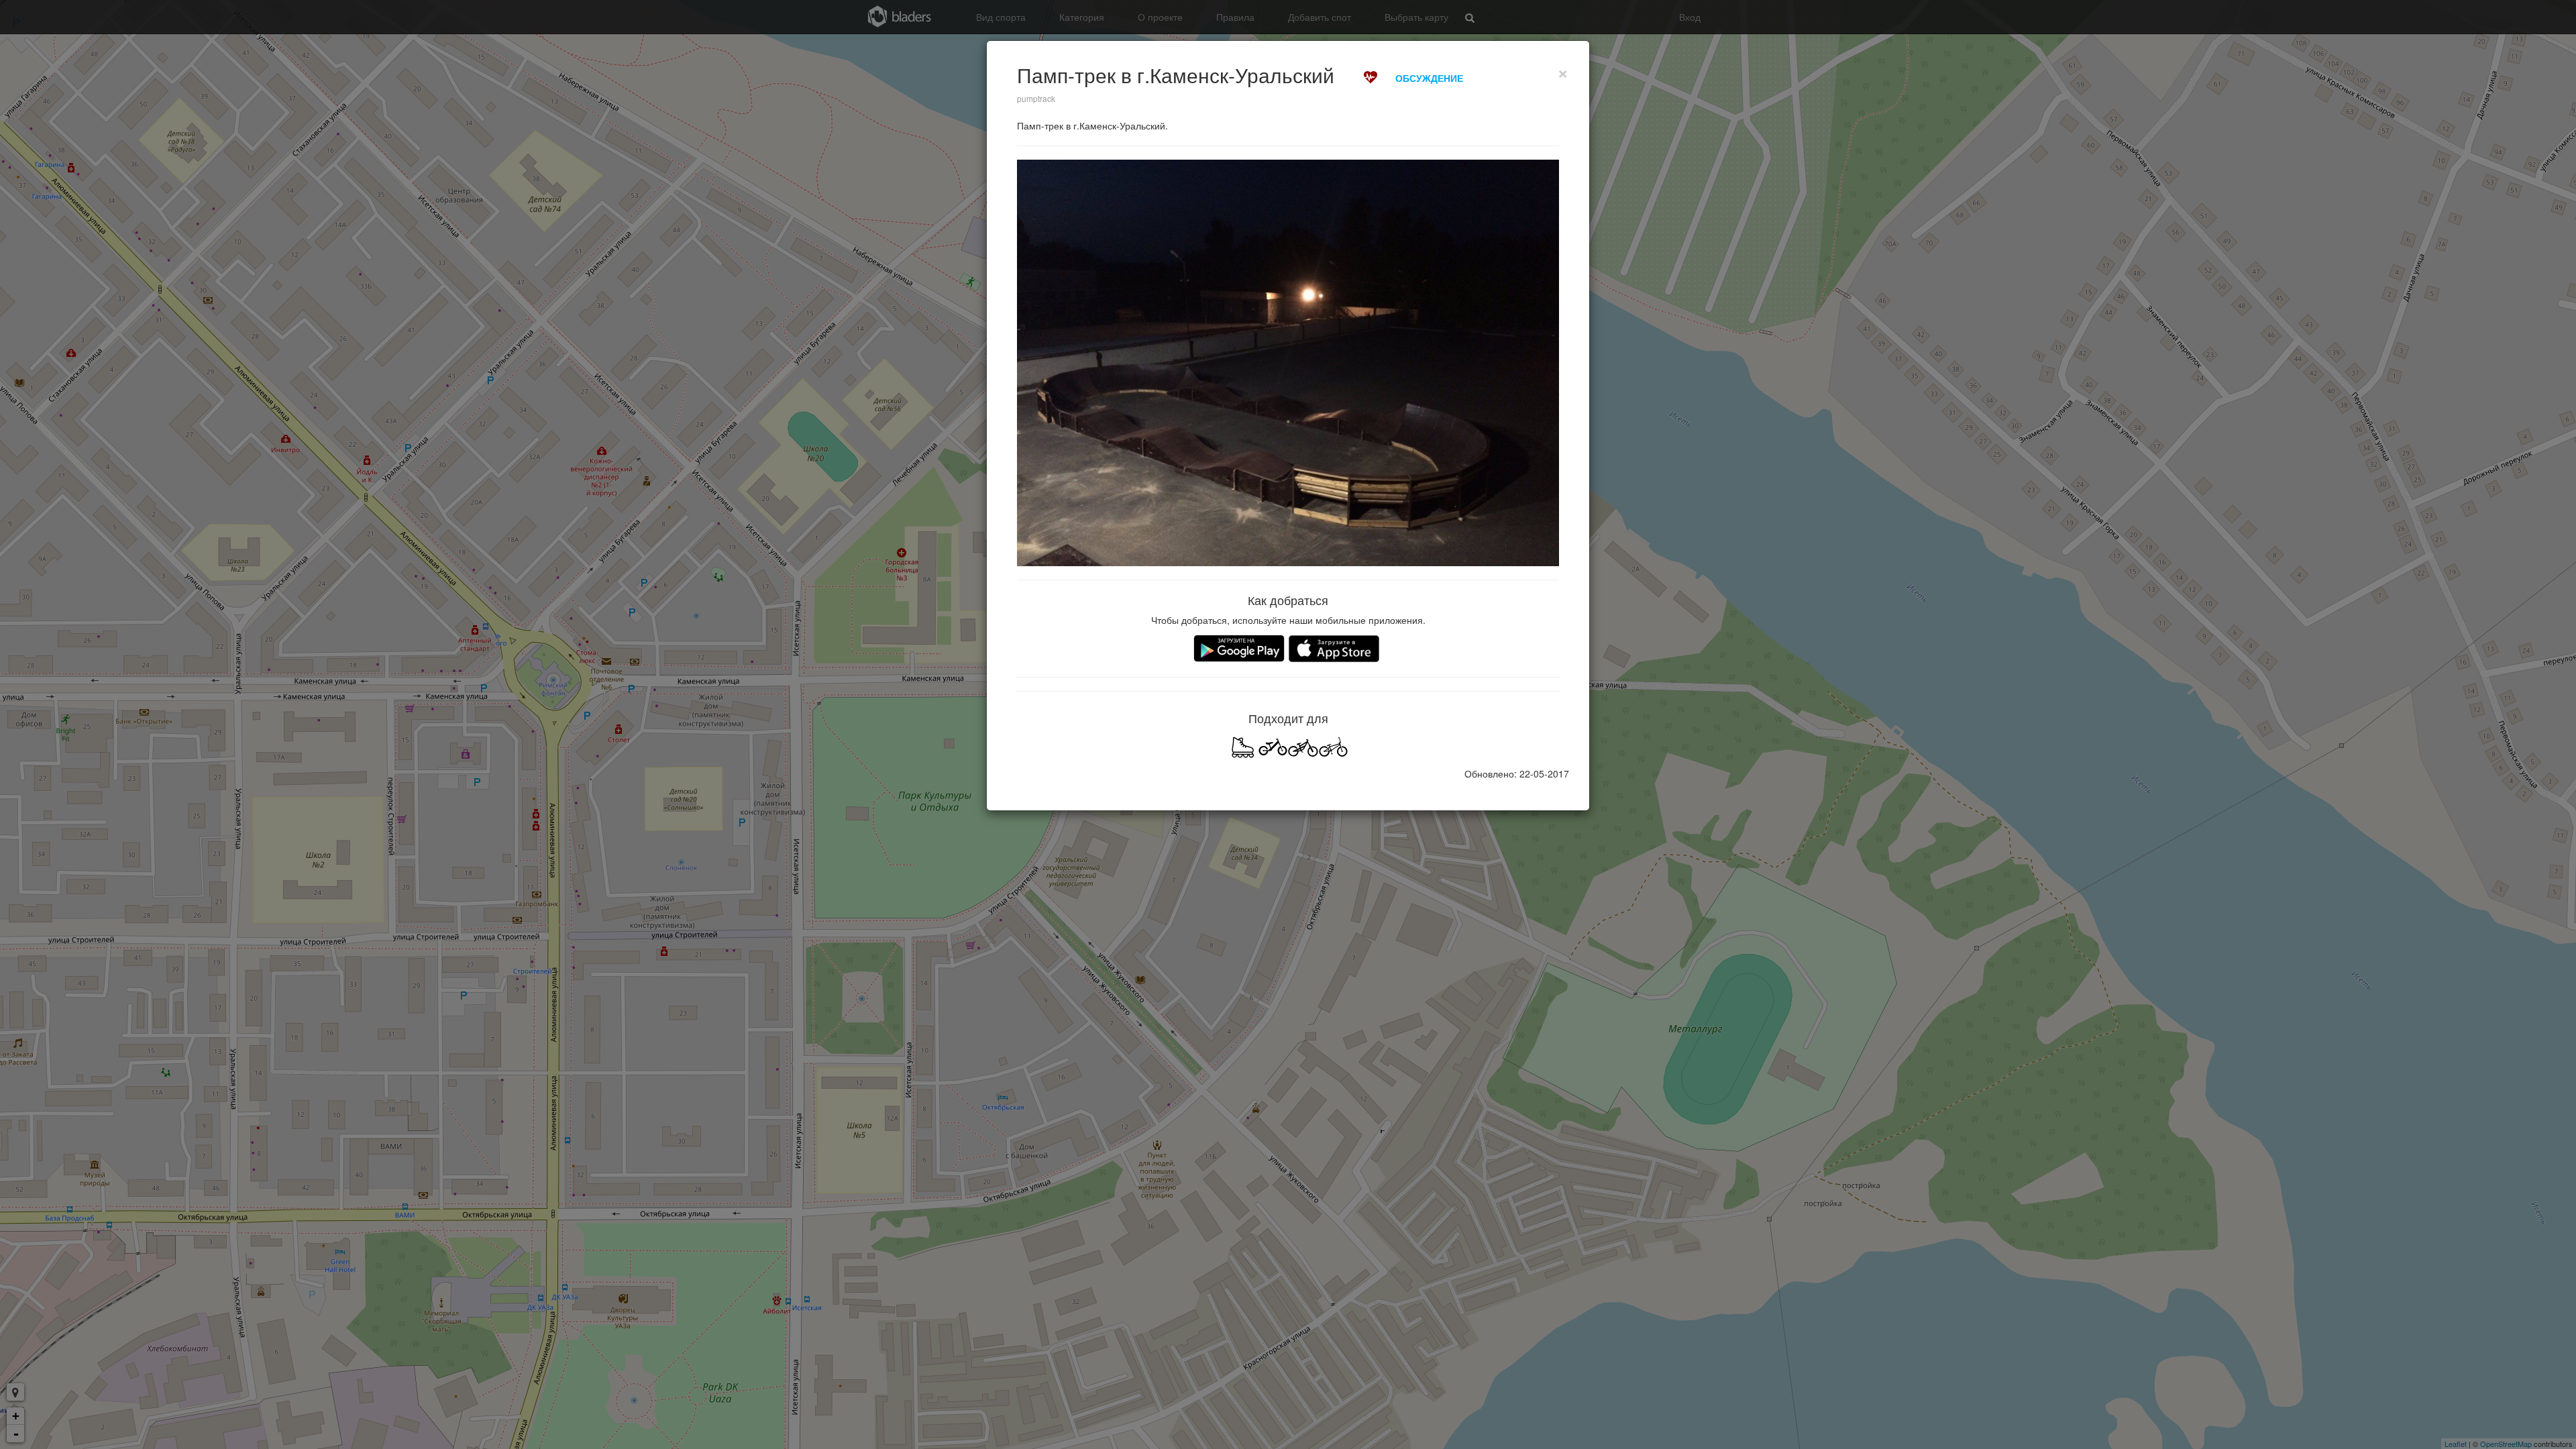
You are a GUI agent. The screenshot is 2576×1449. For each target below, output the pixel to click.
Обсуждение (1429, 78)
